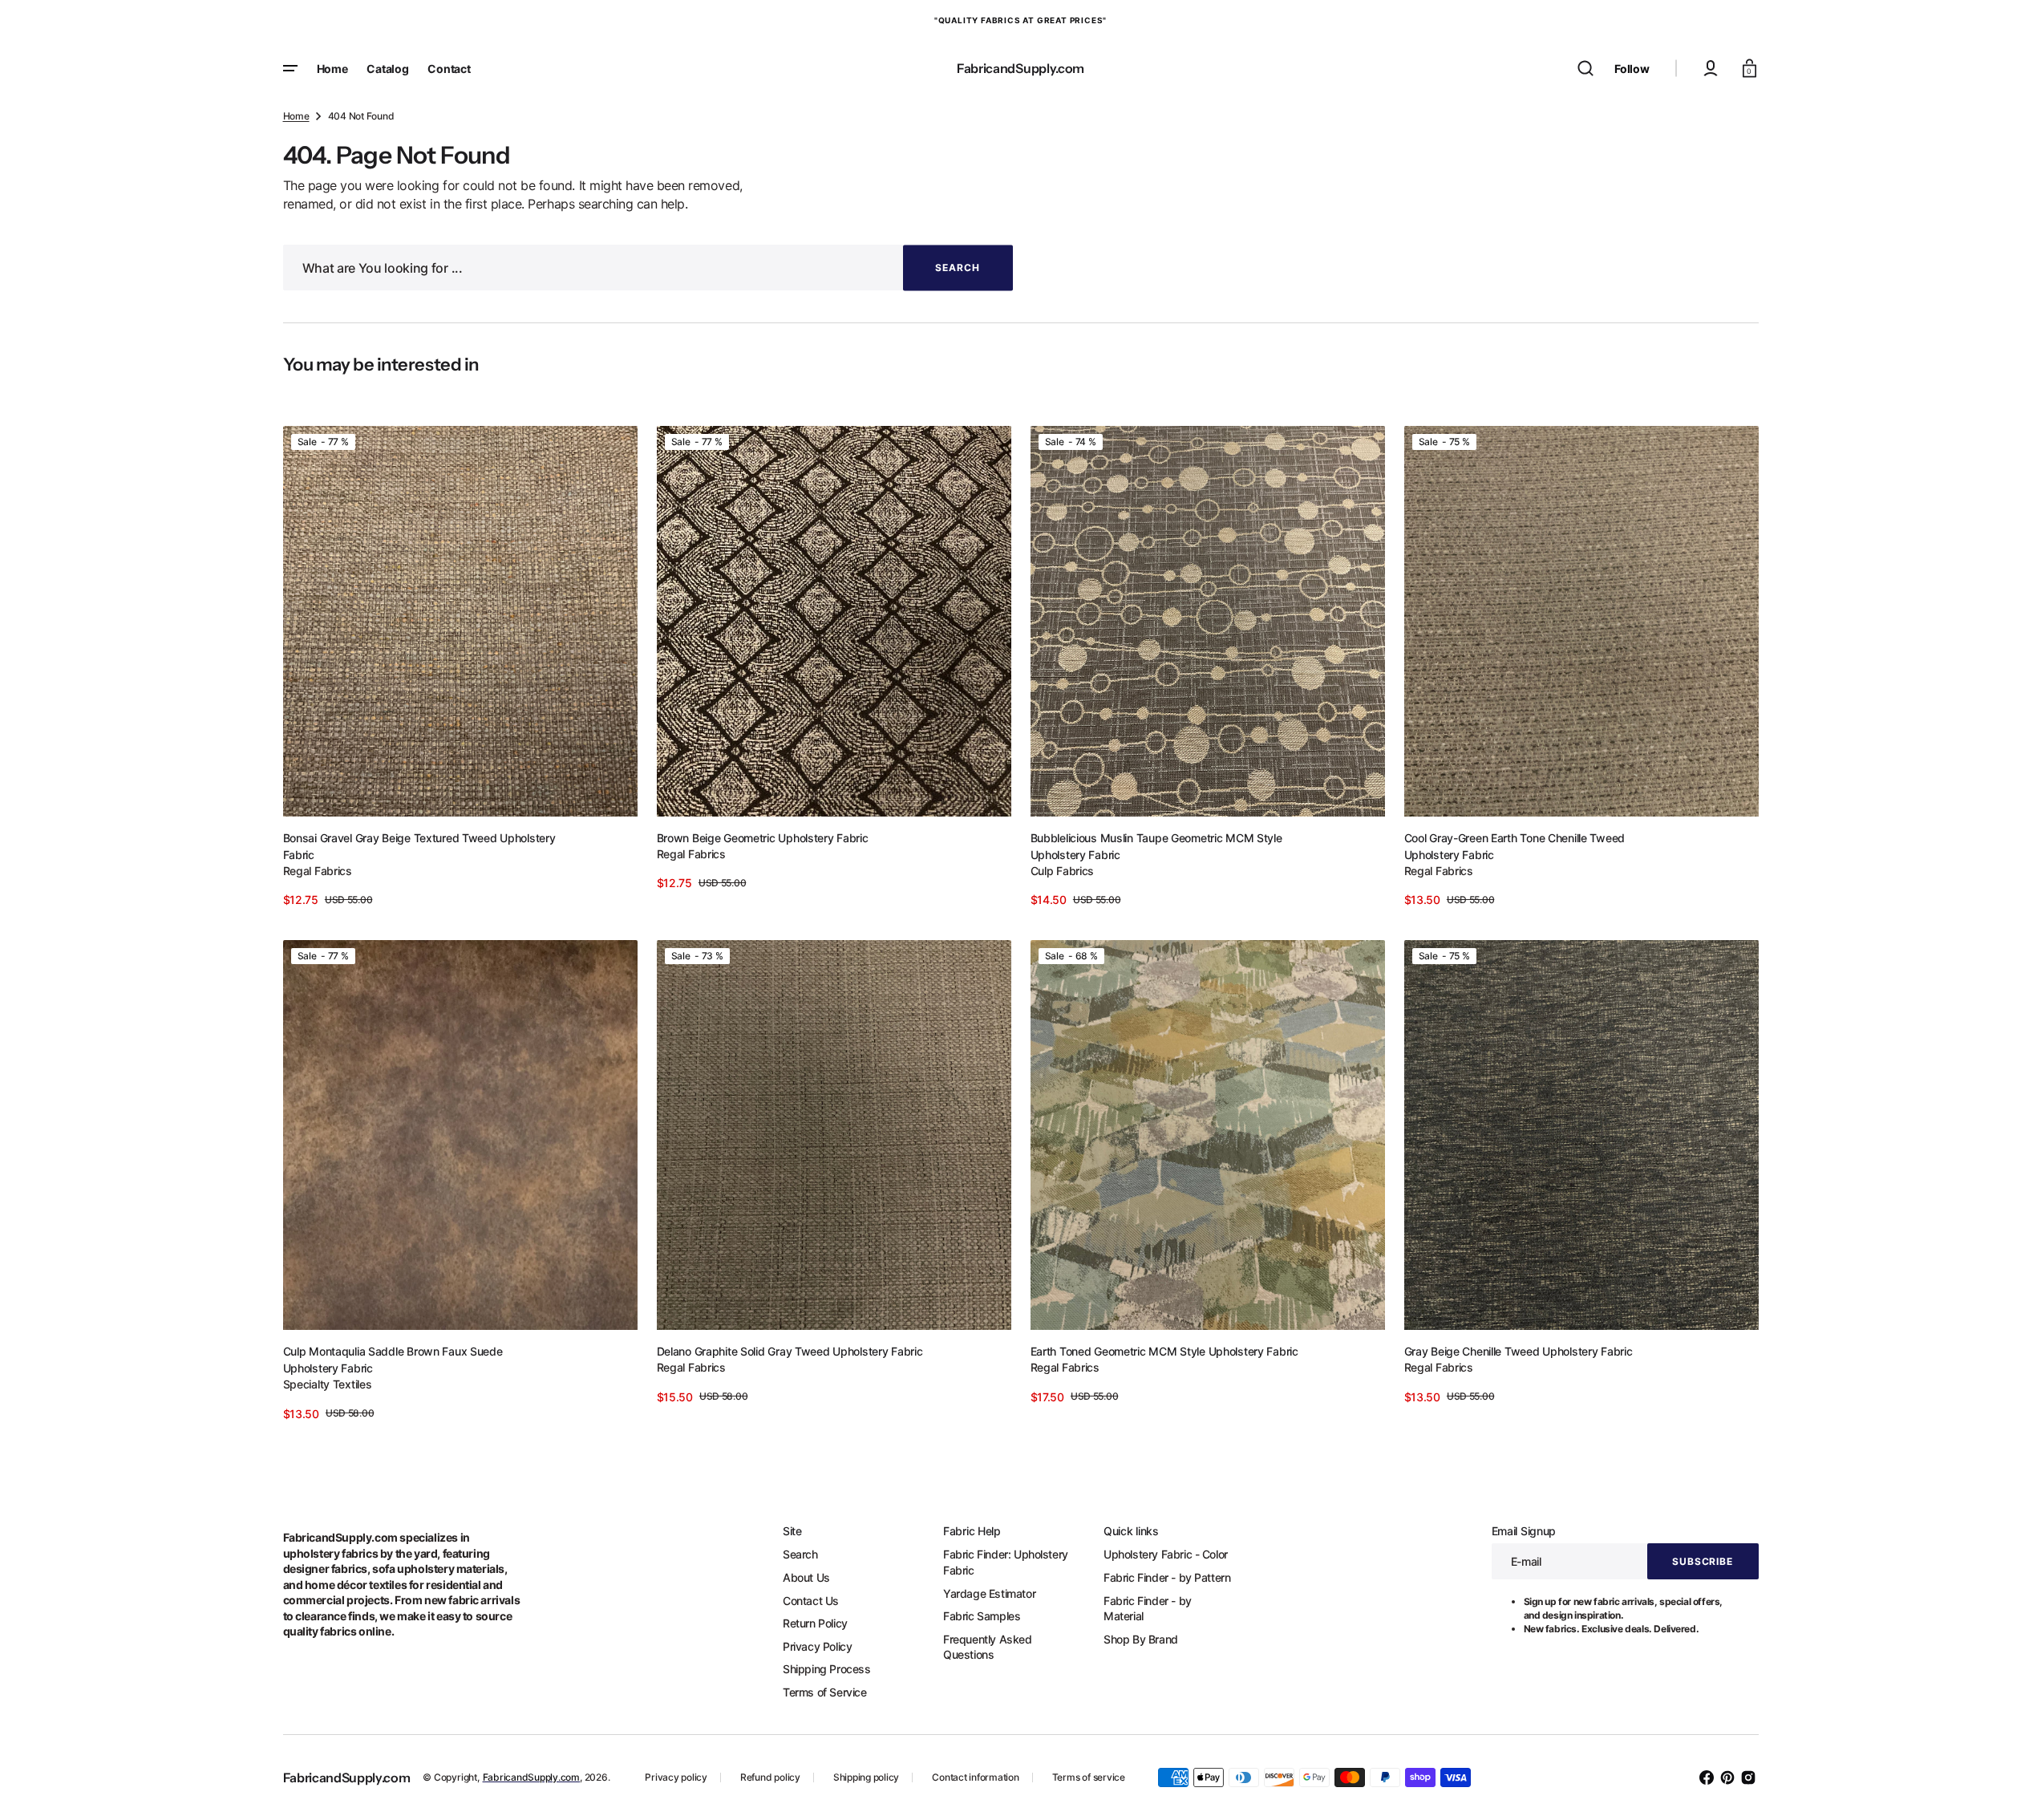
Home (296, 116)
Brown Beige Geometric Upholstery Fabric (763, 838)
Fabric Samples (982, 1616)
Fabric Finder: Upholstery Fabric (1006, 1562)
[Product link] (460, 667)
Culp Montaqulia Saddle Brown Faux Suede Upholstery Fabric (393, 1360)
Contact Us (811, 1601)
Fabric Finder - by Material (1148, 1609)
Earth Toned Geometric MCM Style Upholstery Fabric (1164, 1351)
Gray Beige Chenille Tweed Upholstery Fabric (1519, 1351)
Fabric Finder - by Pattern (1167, 1577)
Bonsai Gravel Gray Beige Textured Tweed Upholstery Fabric (419, 846)
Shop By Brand (1141, 1639)
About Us (806, 1577)
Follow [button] (1632, 69)
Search (800, 1554)
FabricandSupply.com (531, 1777)
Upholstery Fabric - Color (1166, 1554)
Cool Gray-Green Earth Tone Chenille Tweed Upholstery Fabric (1515, 846)
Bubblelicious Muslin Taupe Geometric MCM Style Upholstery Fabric (1156, 846)
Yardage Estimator (989, 1593)
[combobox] (648, 268)
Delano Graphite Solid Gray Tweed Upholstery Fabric (790, 1351)
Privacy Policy (817, 1646)
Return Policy (815, 1623)
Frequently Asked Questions (988, 1647)
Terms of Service (825, 1692)
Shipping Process (827, 1669)
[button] (1585, 68)
